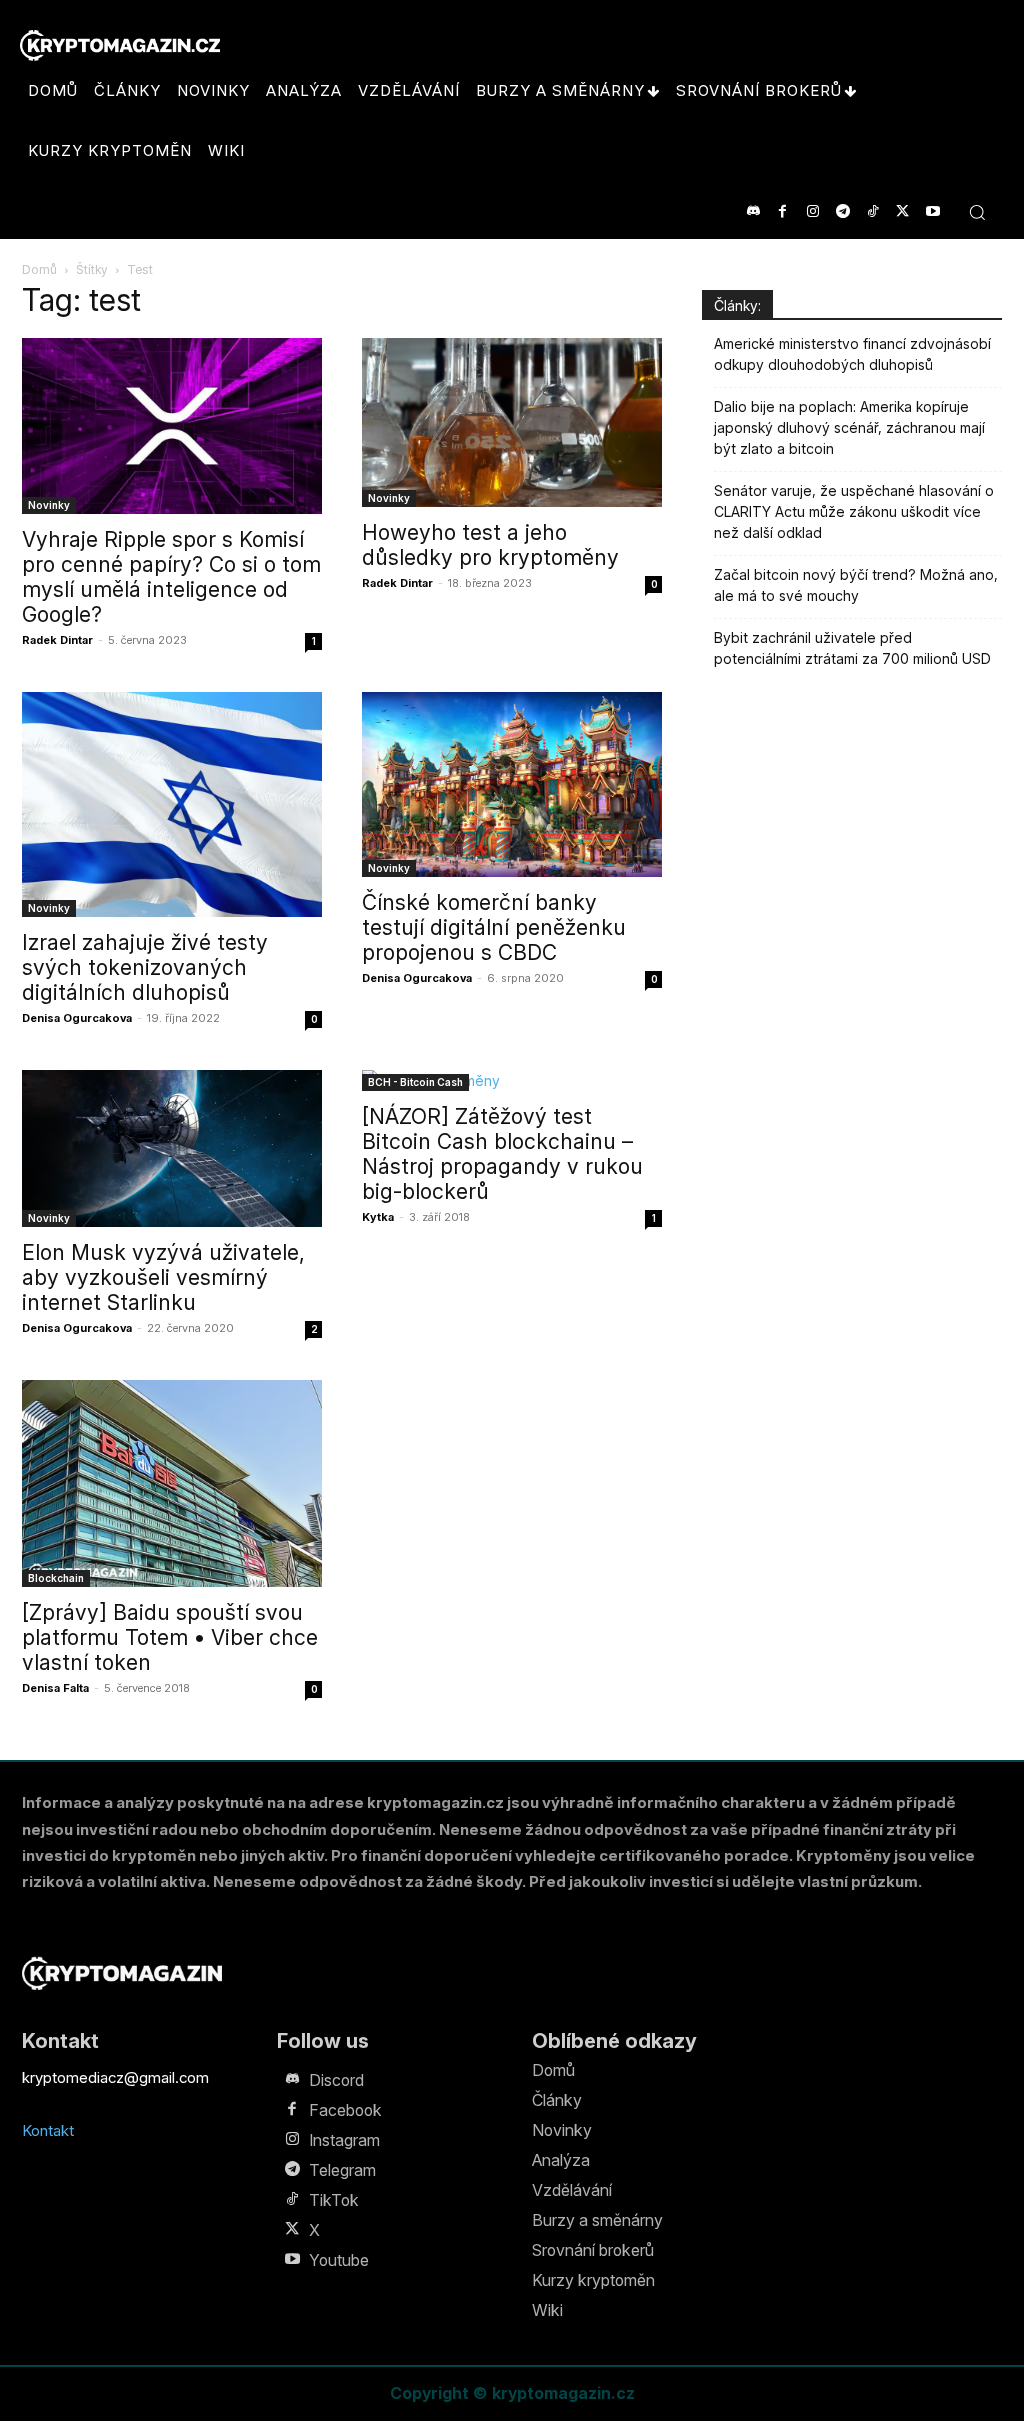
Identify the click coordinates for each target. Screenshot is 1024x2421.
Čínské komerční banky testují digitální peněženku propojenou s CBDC (494, 927)
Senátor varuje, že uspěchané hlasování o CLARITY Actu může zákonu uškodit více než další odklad (854, 511)
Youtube (339, 2260)
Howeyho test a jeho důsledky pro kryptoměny (490, 545)
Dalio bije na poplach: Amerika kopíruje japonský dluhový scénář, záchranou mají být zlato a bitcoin (849, 427)
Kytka (378, 1217)
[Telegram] (842, 211)
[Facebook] (782, 211)
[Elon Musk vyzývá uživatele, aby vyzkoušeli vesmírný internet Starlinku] (172, 1148)
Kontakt (48, 2130)
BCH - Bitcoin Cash (415, 1082)
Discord (336, 2080)
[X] (902, 211)
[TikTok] (872, 211)
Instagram (344, 2140)
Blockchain (56, 1578)
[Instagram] (812, 211)
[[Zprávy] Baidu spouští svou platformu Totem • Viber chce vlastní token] (172, 1483)
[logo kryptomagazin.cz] (120, 45)
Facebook (345, 2110)
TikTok (334, 2200)
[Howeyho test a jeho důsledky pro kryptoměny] (512, 422)
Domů (39, 269)
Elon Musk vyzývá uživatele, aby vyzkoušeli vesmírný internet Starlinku (163, 1277)
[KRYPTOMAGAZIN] (122, 1973)
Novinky (49, 505)
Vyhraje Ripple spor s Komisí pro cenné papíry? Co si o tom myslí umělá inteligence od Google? (171, 577)
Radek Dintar (57, 640)
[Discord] (752, 211)
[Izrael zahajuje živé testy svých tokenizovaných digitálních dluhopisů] (172, 804)
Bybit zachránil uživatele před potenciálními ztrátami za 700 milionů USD (852, 648)
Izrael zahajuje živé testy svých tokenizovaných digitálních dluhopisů (145, 967)
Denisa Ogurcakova (77, 1018)
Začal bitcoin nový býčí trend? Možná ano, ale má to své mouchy (856, 585)
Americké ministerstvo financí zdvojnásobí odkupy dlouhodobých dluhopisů (852, 354)
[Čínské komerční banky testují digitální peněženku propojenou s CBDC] (512, 785)
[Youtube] (932, 211)
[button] (977, 212)
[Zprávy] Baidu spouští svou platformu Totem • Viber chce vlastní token (170, 1637)
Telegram (342, 2170)
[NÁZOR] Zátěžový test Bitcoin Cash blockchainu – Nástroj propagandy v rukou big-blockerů (502, 1154)
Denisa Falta (55, 1688)
